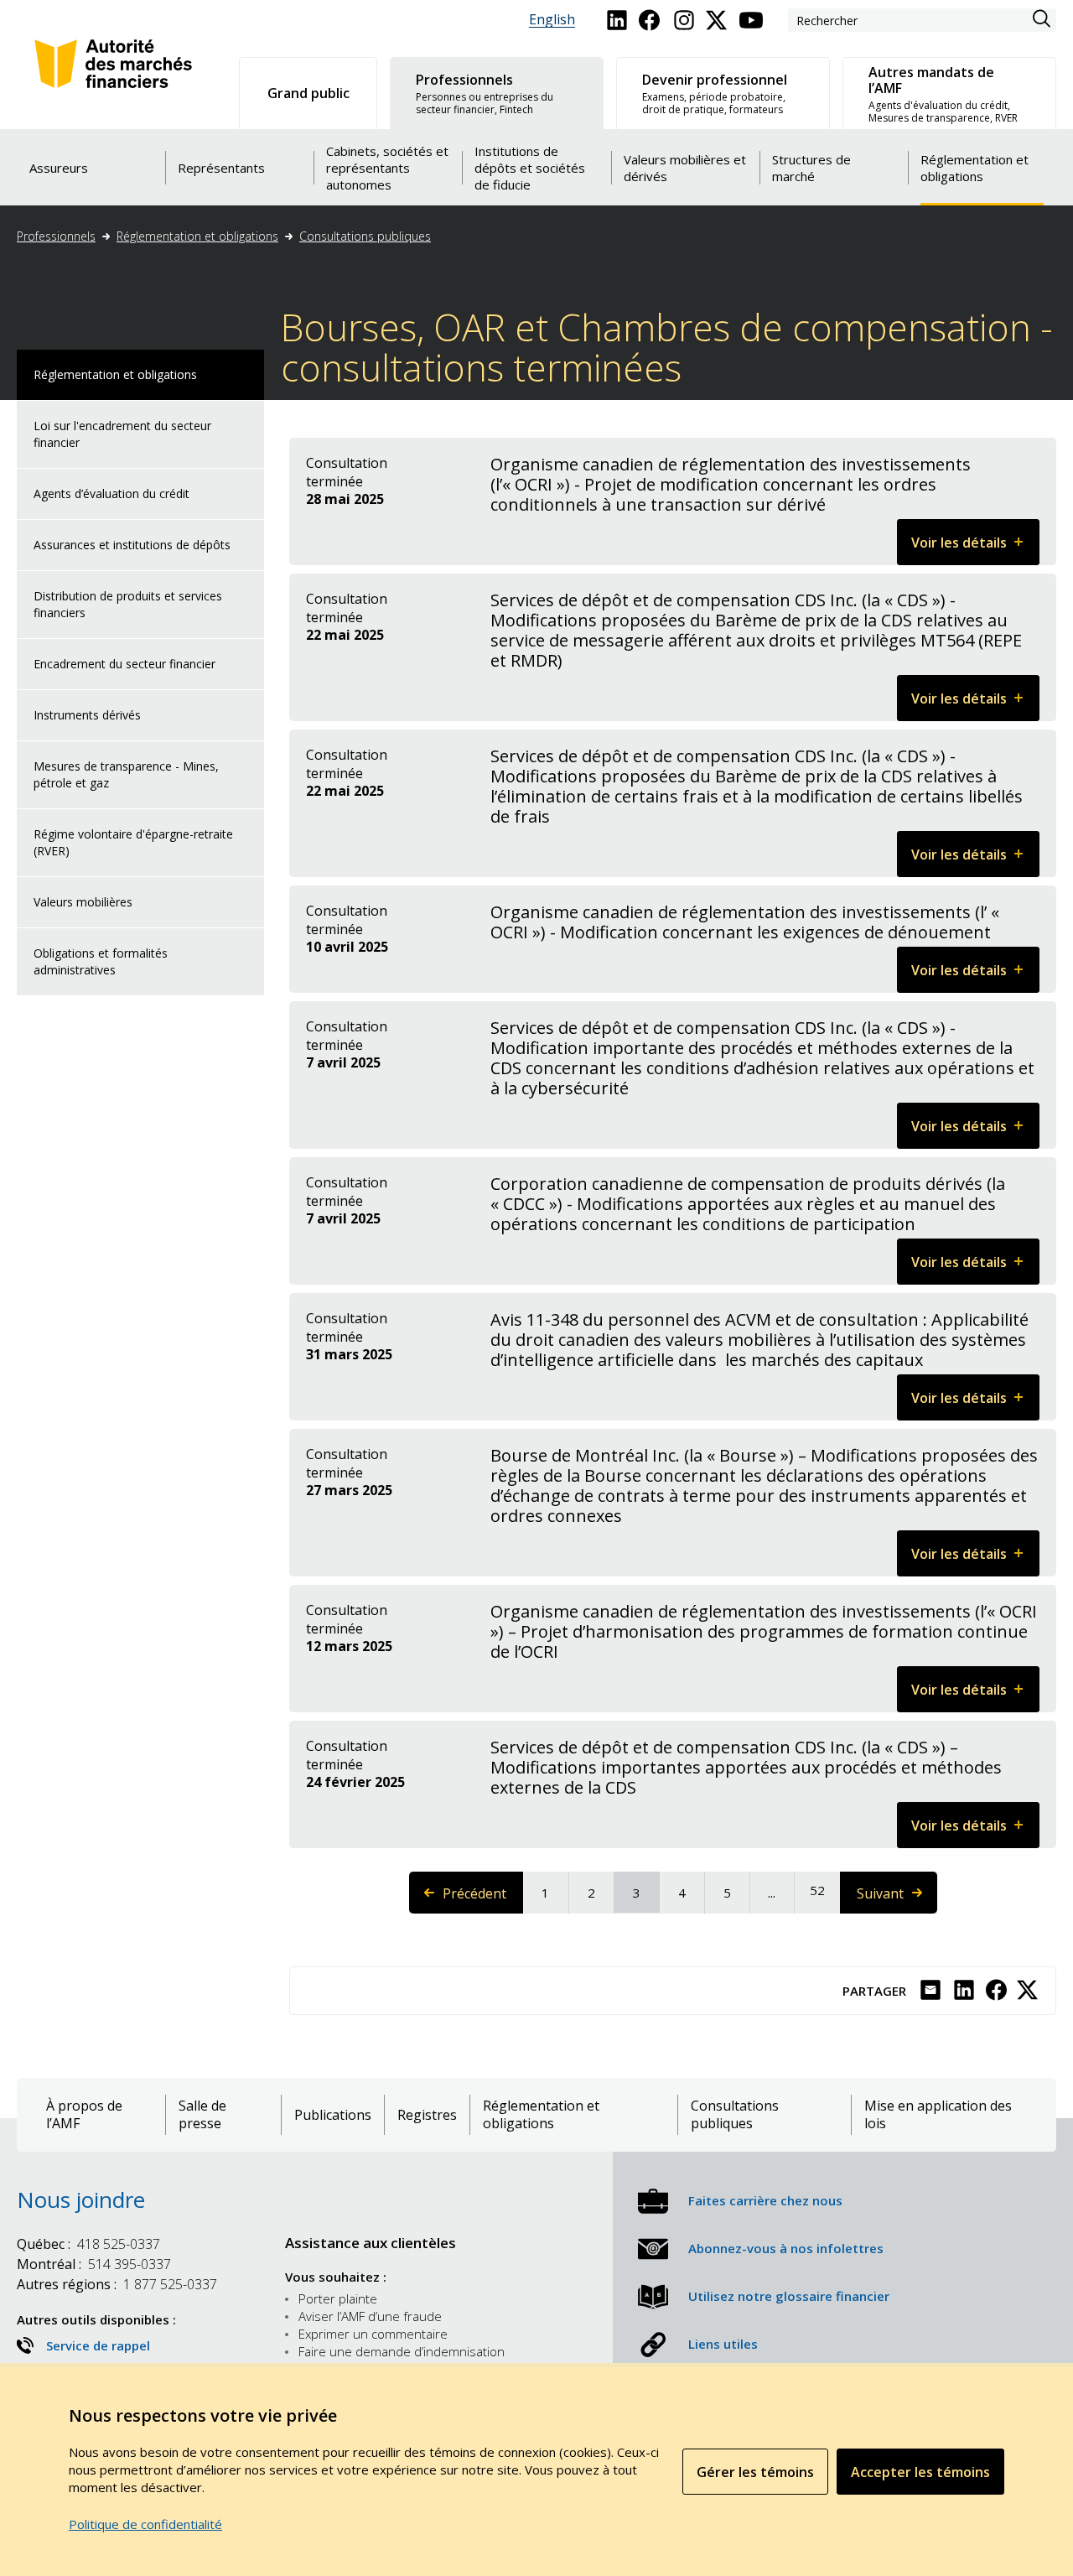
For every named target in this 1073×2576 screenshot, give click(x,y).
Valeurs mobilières (83, 902)
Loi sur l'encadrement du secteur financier (122, 434)
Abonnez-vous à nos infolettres (786, 2248)
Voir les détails (975, 549)
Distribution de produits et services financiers (128, 604)
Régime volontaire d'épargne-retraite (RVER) (133, 842)
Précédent (483, 1899)
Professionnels (56, 236)
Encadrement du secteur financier (124, 664)
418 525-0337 (88, 2244)
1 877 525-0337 (117, 2284)
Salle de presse (202, 2115)
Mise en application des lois (938, 2115)
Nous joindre (81, 2199)
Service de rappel (98, 2345)
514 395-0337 (94, 2264)
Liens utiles (723, 2344)
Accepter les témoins (920, 2472)
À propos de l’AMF (84, 2115)
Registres (427, 2115)
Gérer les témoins (755, 2472)
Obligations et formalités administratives (101, 961)
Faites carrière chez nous (765, 2200)
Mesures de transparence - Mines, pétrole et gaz (126, 774)
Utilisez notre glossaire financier (789, 2296)
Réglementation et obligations (197, 236)
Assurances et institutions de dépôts (132, 545)
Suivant (896, 1899)
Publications (333, 2115)
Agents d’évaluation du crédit (111, 493)
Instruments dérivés (87, 715)
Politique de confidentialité (145, 2524)
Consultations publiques (365, 236)
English (552, 20)
